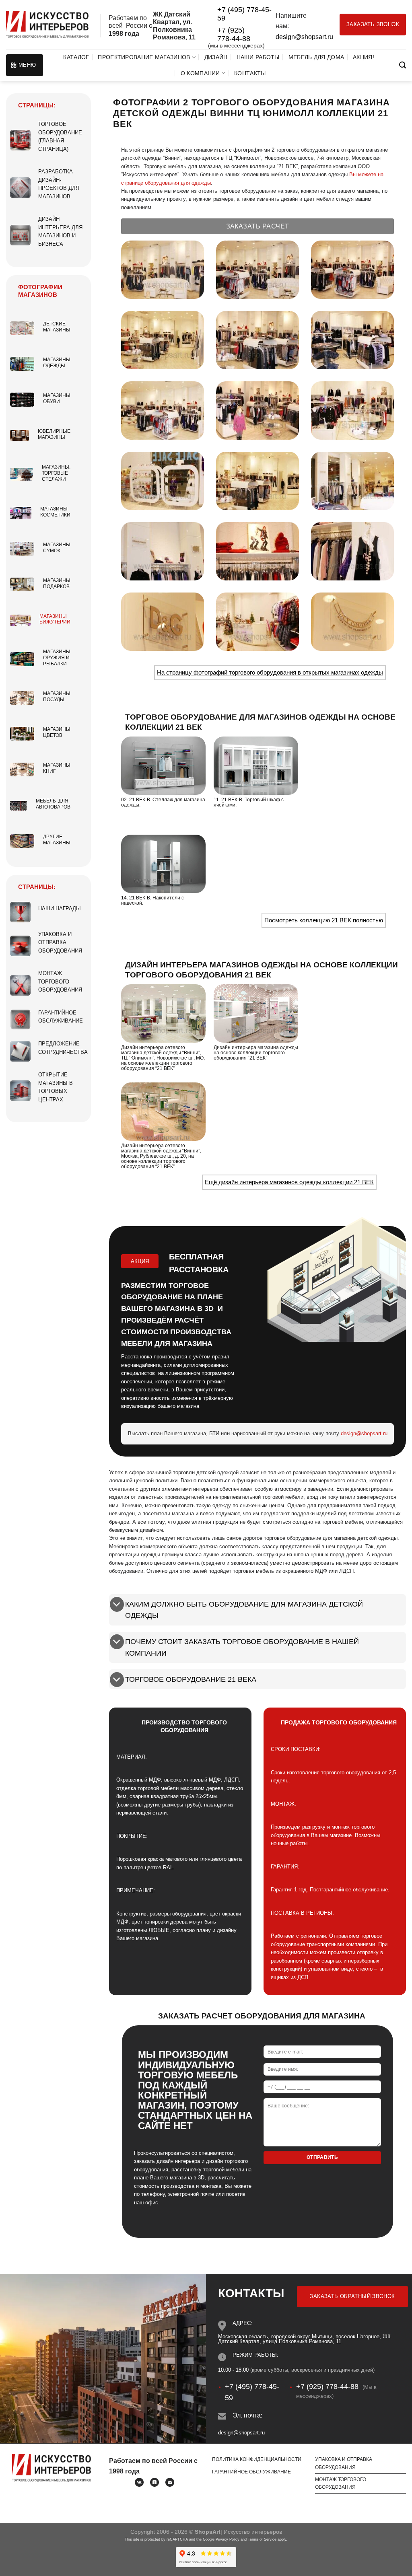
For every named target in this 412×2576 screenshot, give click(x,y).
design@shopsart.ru (304, 37)
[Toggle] (117, 1605)
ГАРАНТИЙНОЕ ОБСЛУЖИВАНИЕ (251, 2472)
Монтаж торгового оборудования (60, 981)
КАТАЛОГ (76, 57)
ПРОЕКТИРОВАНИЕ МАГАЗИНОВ (144, 57)
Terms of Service (262, 2539)
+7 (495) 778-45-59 (244, 14)
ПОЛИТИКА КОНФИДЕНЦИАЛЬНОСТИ (257, 2459)
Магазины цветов (57, 732)
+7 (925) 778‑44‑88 (234, 34)
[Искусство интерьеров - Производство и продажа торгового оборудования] (47, 25)
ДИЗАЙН (216, 57)
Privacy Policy (228, 2539)
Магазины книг (57, 768)
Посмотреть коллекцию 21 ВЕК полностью (324, 920)
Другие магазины (57, 840)
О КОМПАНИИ (200, 73)
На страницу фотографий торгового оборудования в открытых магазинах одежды (270, 672)
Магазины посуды (57, 696)
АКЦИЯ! (364, 57)
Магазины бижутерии (55, 619)
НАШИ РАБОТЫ (258, 57)
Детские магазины (57, 327)
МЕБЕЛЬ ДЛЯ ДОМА (316, 57)
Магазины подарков (57, 583)
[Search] (403, 65)
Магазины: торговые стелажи (56, 473)
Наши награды (60, 908)
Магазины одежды (57, 363)
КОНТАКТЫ (250, 73)
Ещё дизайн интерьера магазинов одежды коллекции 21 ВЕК (289, 1182)
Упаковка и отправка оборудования (60, 942)
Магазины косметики (55, 512)
